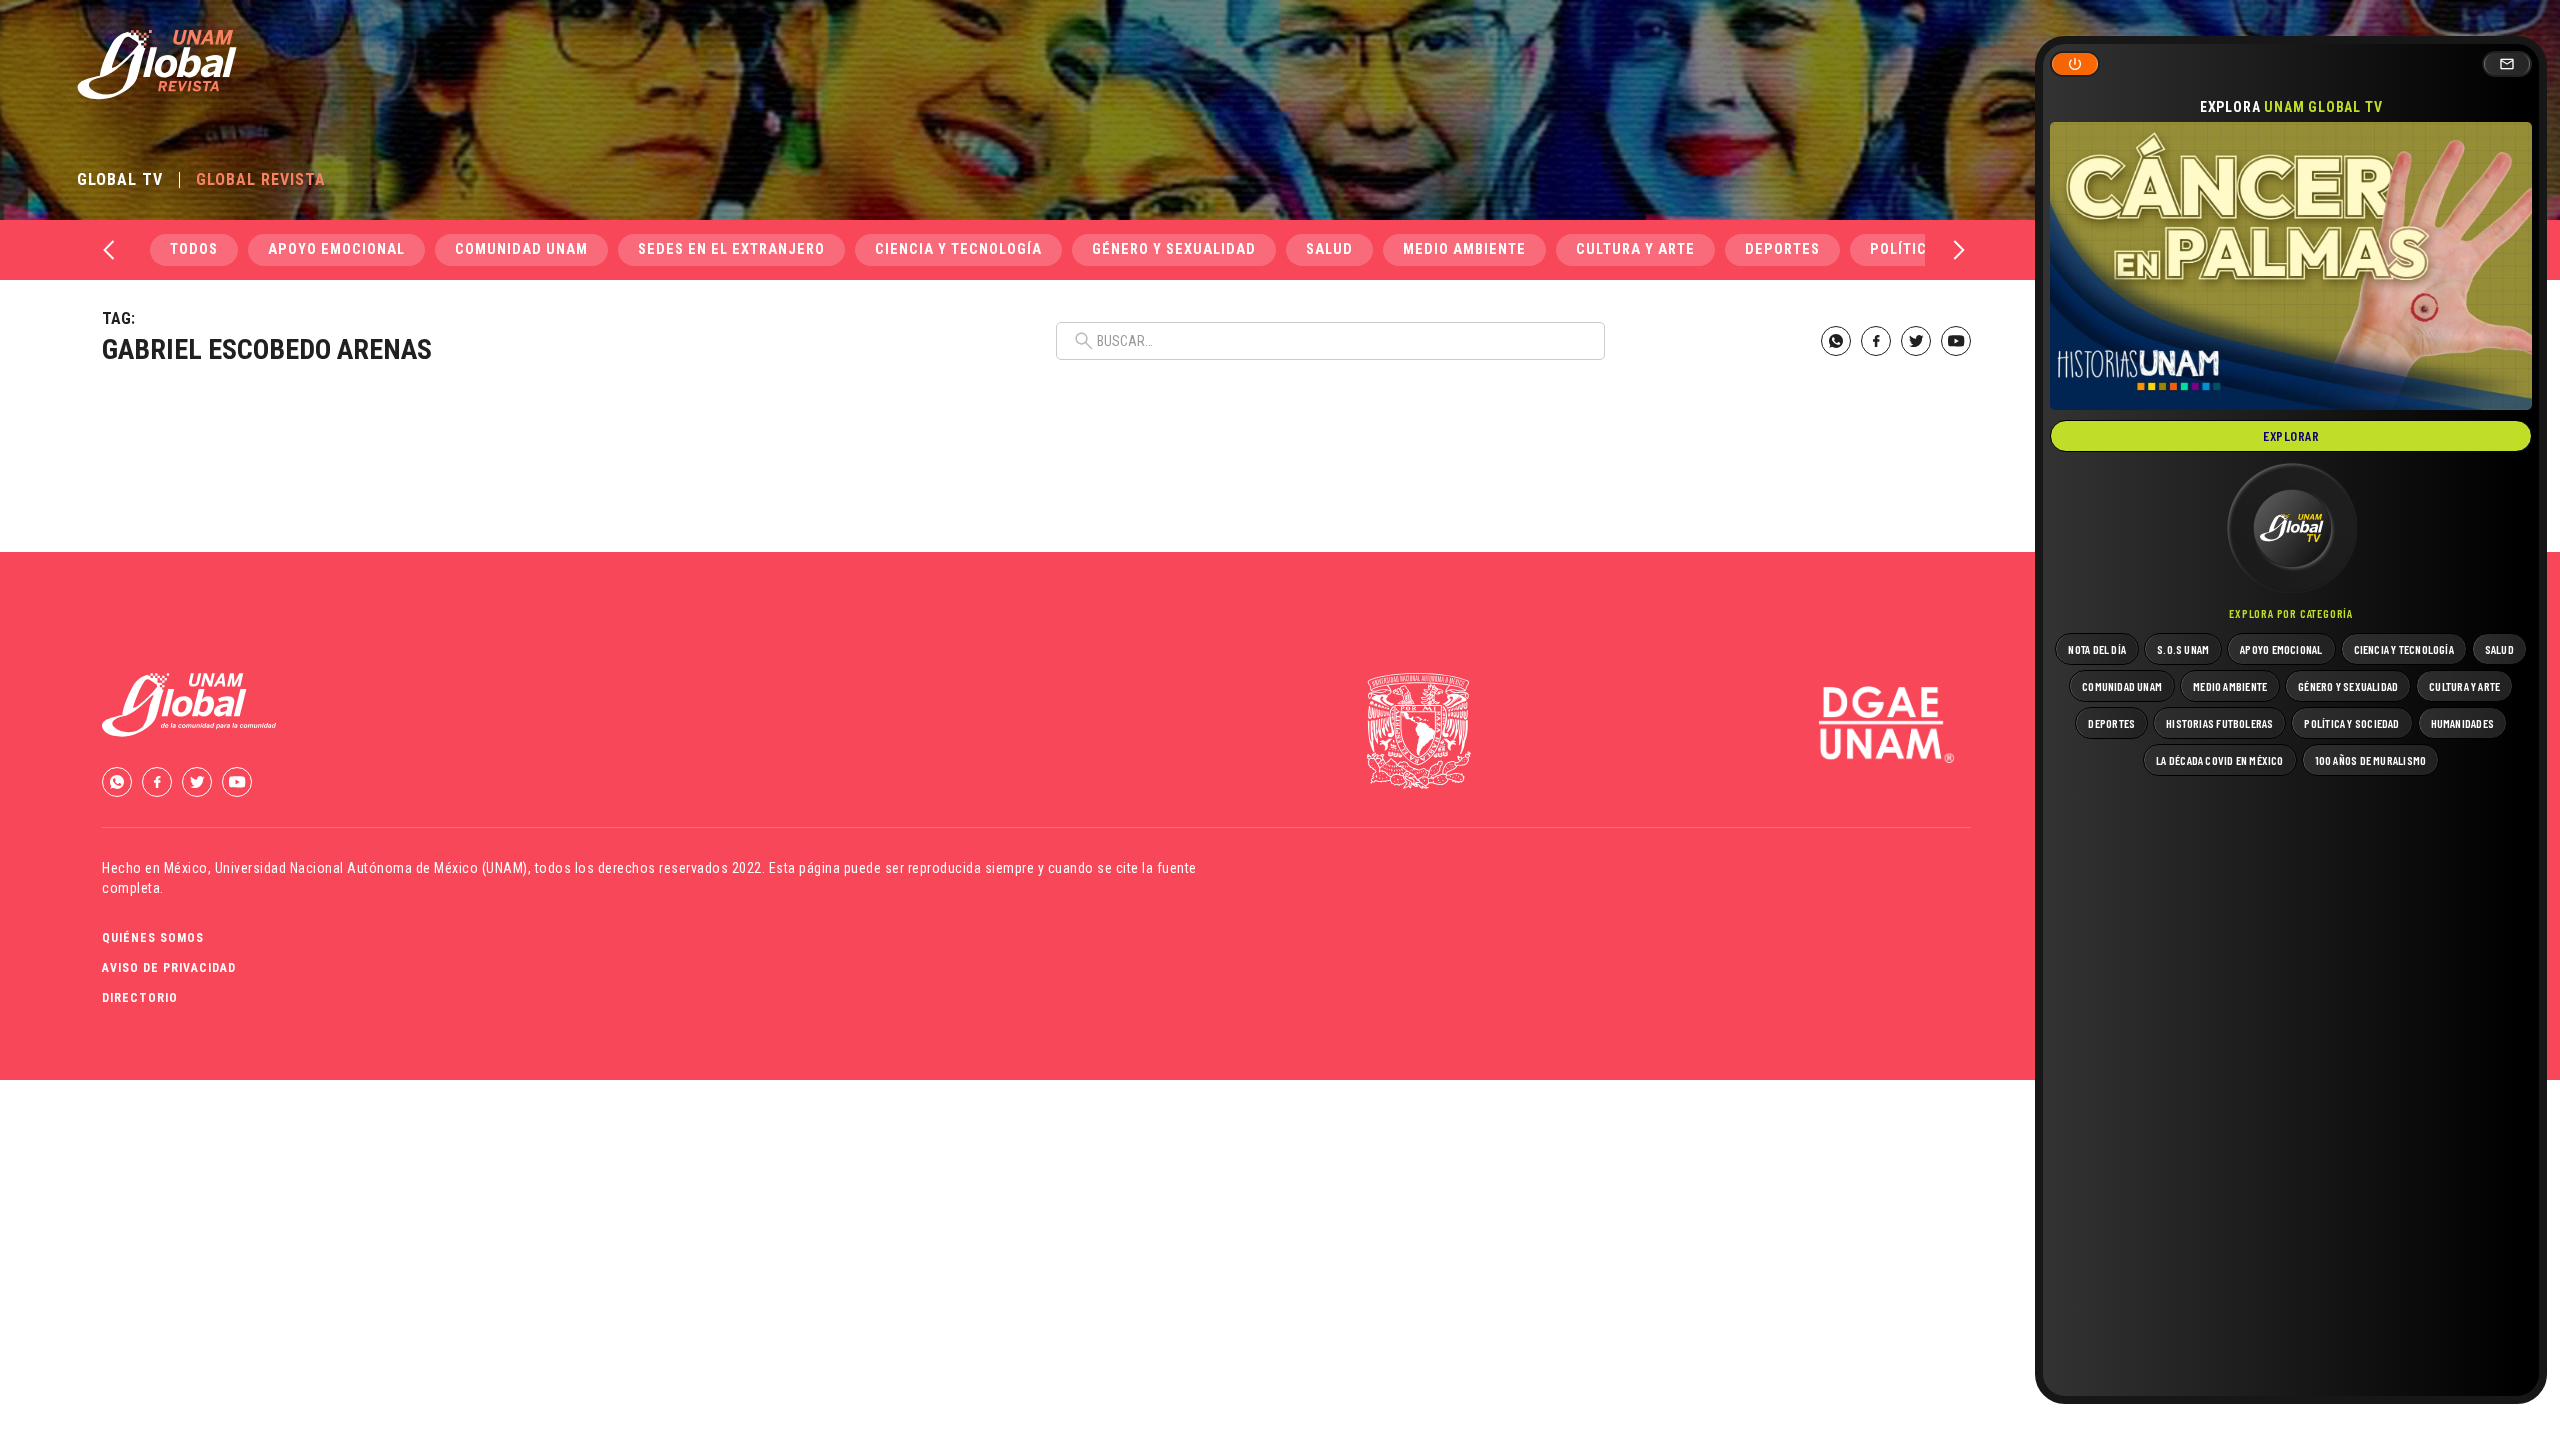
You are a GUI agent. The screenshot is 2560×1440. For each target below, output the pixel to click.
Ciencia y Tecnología (958, 249)
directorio (140, 998)
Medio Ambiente (1464, 249)
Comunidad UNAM (521, 249)
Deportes (1782, 249)
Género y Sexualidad (1174, 249)
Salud (1329, 249)
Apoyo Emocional (336, 249)
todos (194, 249)
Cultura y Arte (1635, 249)
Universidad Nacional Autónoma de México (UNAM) (371, 868)
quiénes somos (153, 938)
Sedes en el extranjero (731, 249)
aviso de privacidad (169, 968)
